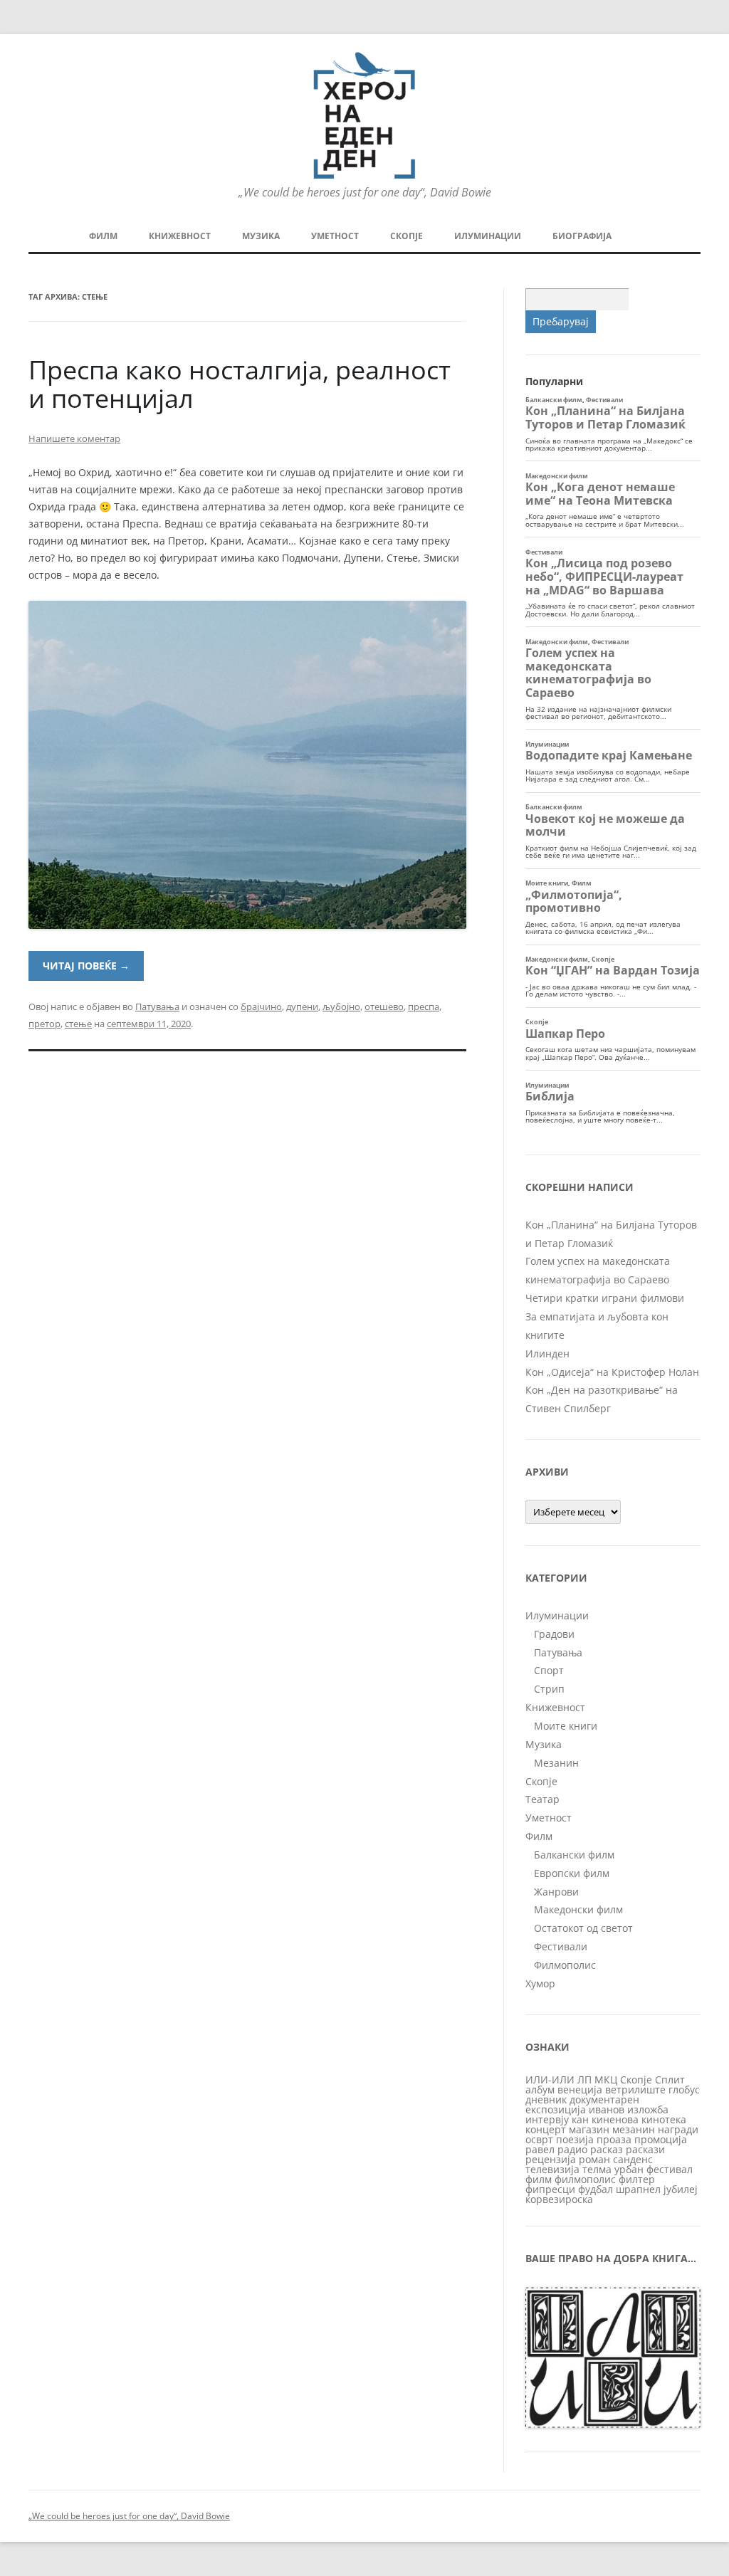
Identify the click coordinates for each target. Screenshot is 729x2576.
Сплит (670, 2080)
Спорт (549, 1670)
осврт (539, 2139)
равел (540, 2149)
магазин (589, 2129)
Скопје (407, 236)
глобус (684, 2089)
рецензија (551, 2159)
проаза (614, 2139)
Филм (103, 236)
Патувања (157, 1006)
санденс (633, 2159)
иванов (607, 2109)
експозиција (556, 2109)
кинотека (664, 2119)
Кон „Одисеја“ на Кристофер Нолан (612, 1372)
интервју (547, 2119)
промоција (661, 2139)
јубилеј (681, 2189)
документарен (604, 2099)
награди (678, 2129)
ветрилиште (635, 2089)
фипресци (550, 2189)
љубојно (341, 1006)
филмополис (585, 2179)
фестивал (670, 2169)
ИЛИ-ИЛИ (550, 2080)
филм (539, 2179)
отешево (384, 1006)
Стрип (549, 1689)
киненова (615, 2119)
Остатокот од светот (583, 1928)
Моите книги (566, 1726)
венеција (580, 2089)
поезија (575, 2139)
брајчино (261, 1006)
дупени (302, 1006)
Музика (261, 236)
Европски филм (572, 1873)
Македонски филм (578, 1909)
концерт (546, 2129)
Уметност (335, 236)
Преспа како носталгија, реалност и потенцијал (240, 384)
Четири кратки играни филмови (605, 1298)
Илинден (547, 1353)
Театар (542, 1799)
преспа (424, 1006)
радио (572, 2149)
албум (540, 2089)
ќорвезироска (559, 2199)
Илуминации (488, 236)
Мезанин (556, 1763)
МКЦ (606, 2080)
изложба (648, 2109)
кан (580, 2119)
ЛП (584, 2080)
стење (78, 1024)
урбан (629, 2169)
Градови (554, 1634)
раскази (645, 2149)
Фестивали (561, 1946)
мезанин (634, 2129)
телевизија (552, 2169)
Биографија (582, 236)
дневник (546, 2099)
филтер (637, 2179)
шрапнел (638, 2189)
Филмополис (565, 1965)
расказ (607, 2149)
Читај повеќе (86, 966)
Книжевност (180, 236)
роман (594, 2159)
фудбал (596, 2189)
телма (597, 2169)
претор (44, 1024)
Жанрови (556, 1892)
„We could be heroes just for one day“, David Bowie (129, 2516)
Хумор (540, 1983)
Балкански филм (574, 1855)
